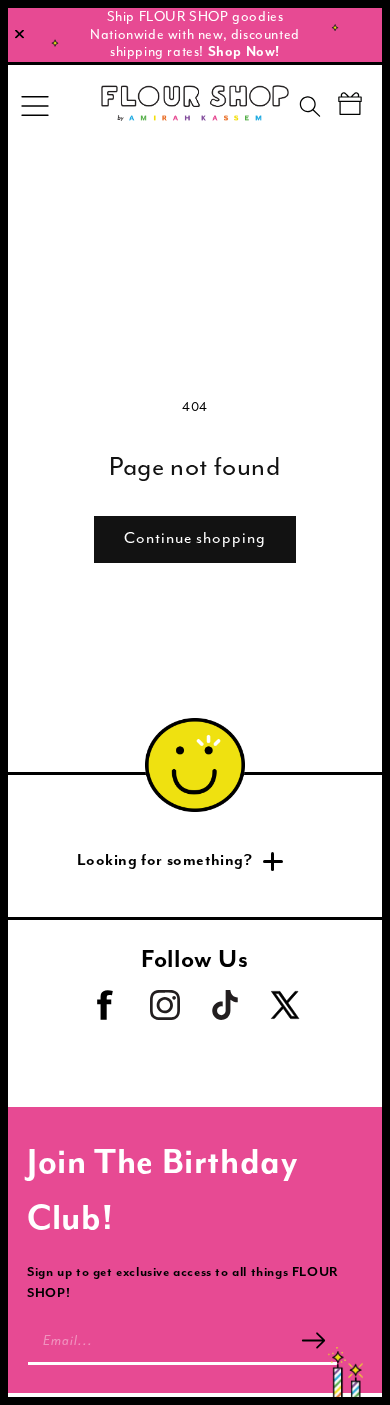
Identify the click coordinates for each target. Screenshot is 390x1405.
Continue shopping (195, 538)
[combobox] (327, 110)
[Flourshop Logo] (195, 106)
